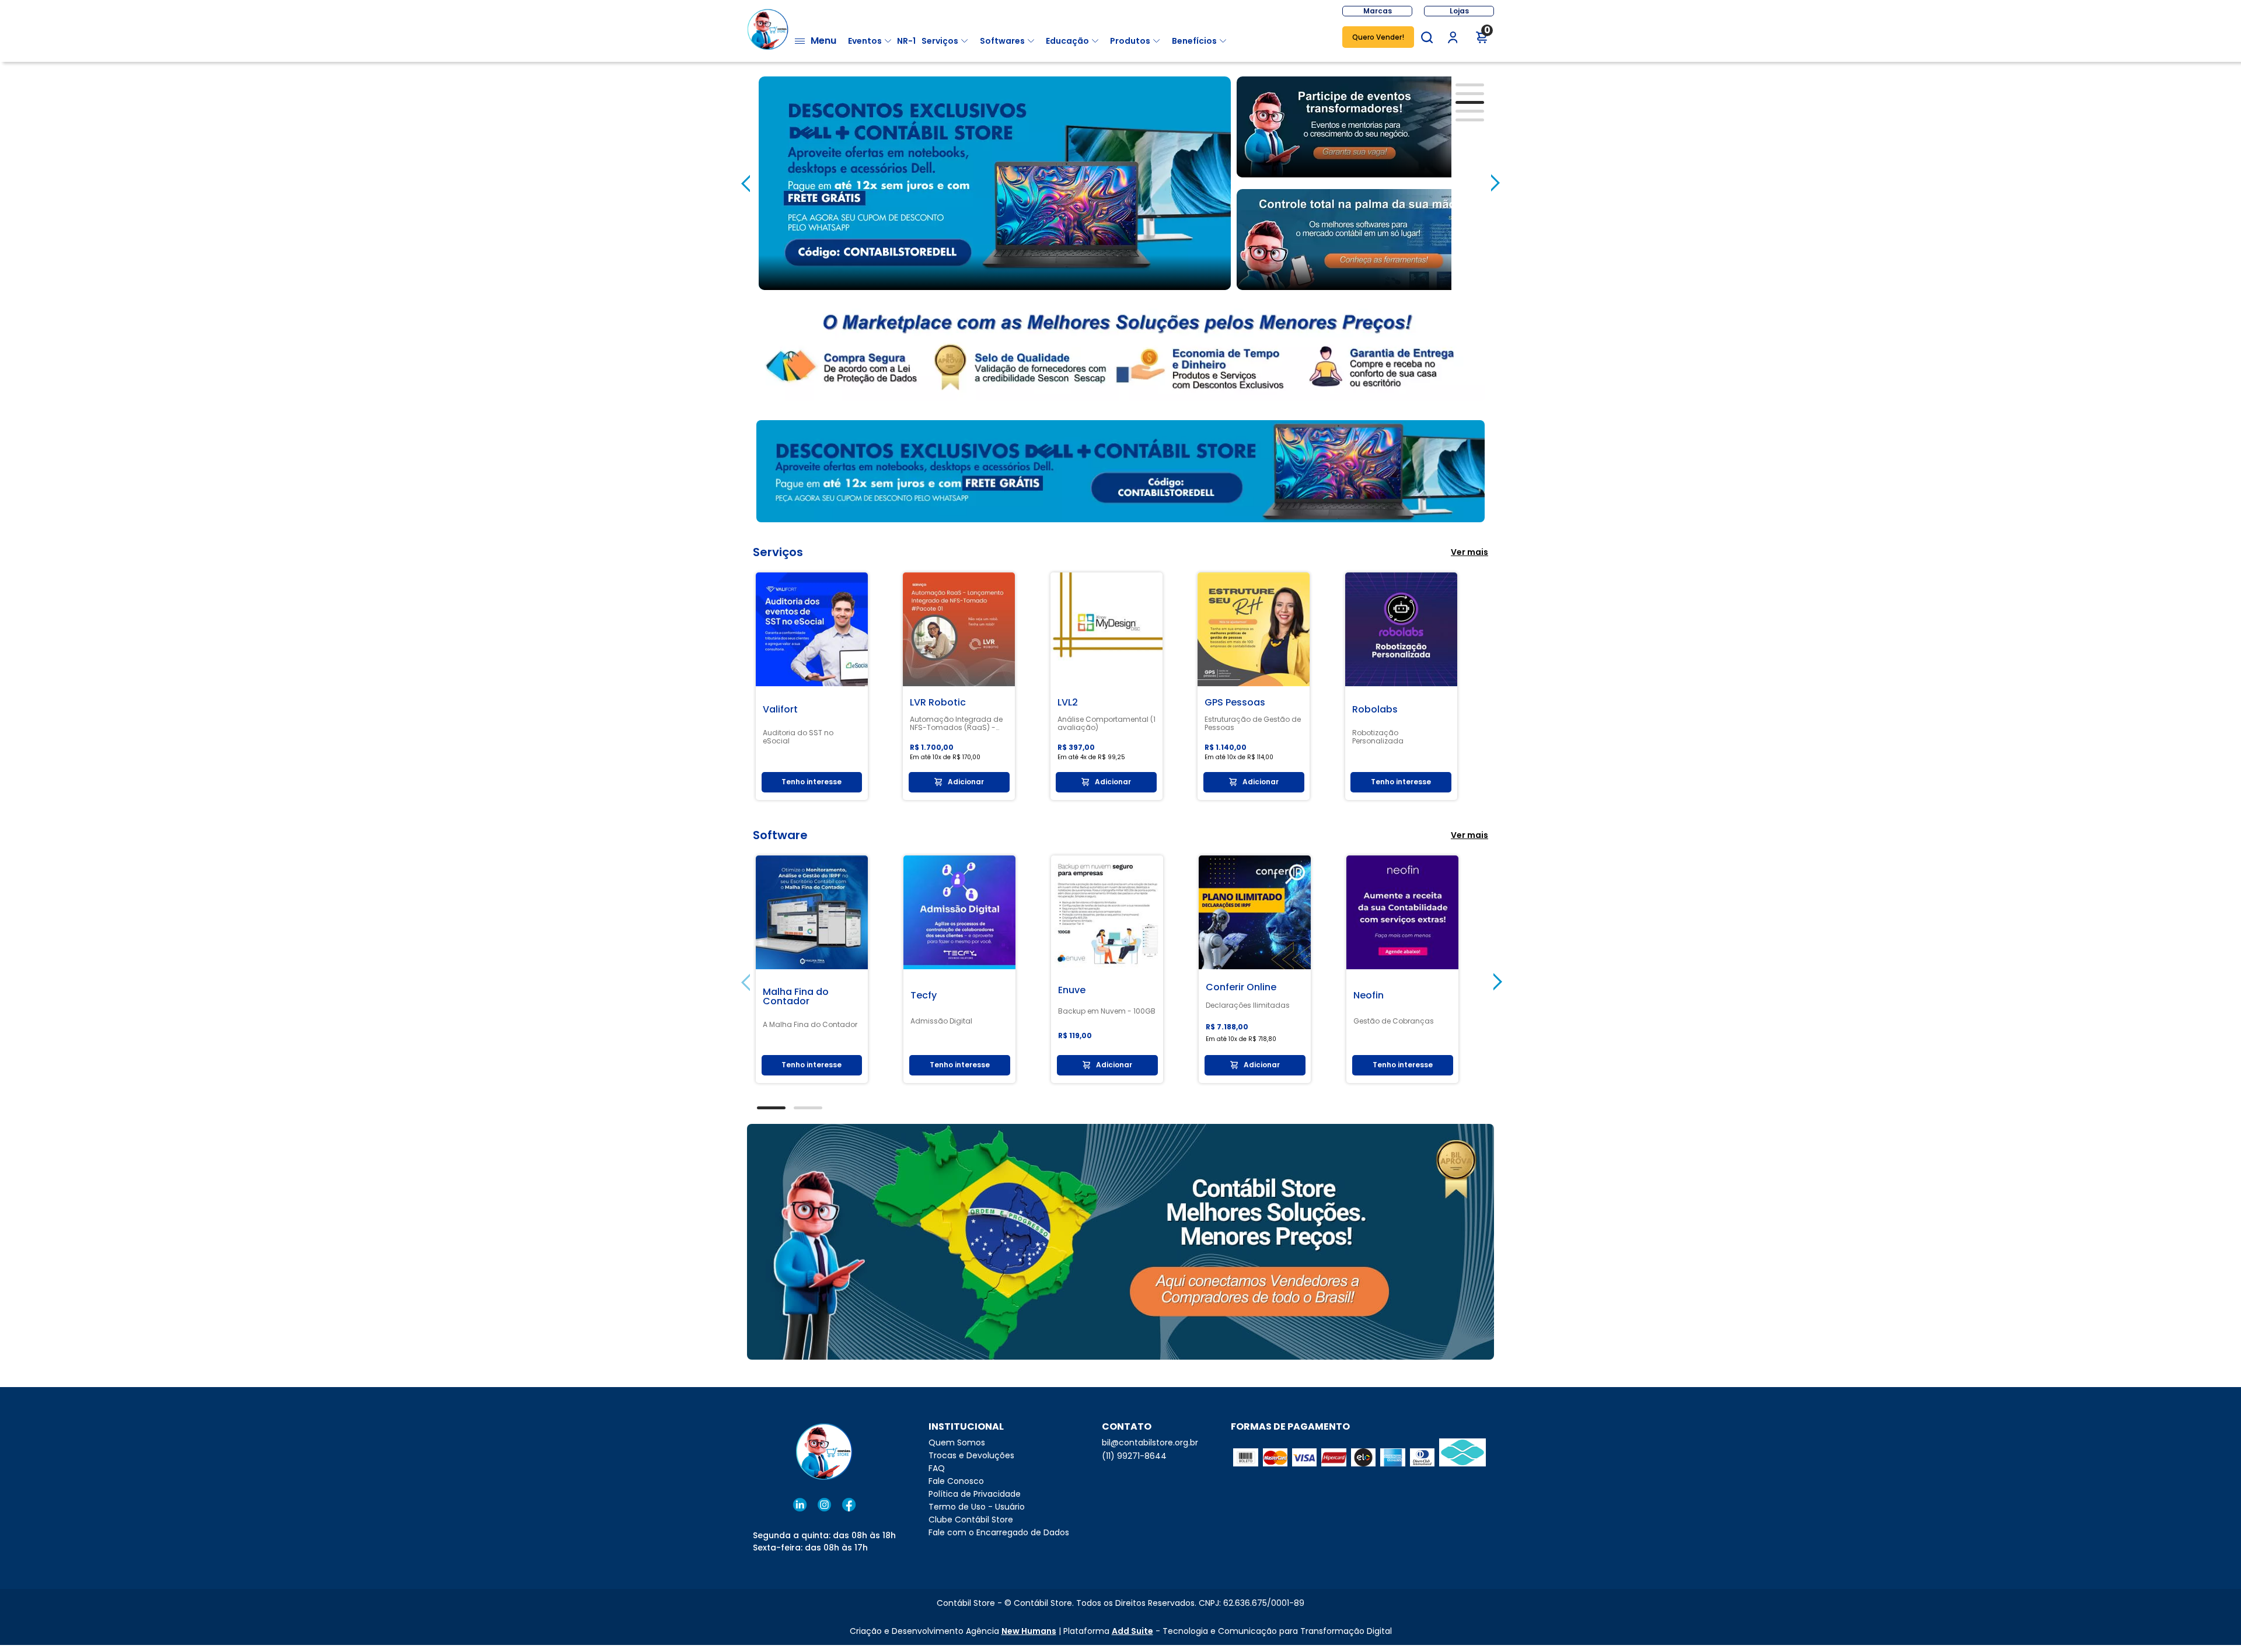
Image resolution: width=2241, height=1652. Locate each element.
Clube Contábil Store (971, 1520)
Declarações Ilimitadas (1248, 1005)
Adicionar (966, 782)
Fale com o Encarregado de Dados (999, 1532)
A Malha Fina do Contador (810, 1025)
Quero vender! (1378, 37)
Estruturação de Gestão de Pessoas (1253, 724)
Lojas (1459, 11)
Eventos (865, 41)
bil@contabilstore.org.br (1150, 1443)
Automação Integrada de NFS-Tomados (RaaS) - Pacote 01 (956, 724)
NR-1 (906, 41)
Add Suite (1132, 1631)
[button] (1427, 37)
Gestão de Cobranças (1394, 1021)
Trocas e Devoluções (971, 1455)
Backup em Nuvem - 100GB (1107, 1011)
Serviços (940, 41)
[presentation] (746, 183)
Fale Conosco (956, 1481)
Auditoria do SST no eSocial (798, 737)
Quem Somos (957, 1443)
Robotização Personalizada (1378, 737)
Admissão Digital (941, 1021)
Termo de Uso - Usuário (977, 1507)
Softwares (1002, 41)
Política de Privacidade (975, 1494)
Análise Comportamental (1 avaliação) (1106, 724)
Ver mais (1469, 552)
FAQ (937, 1468)
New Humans (1029, 1631)
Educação (1067, 41)
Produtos (1130, 41)
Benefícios (1194, 41)
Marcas (1378, 11)
